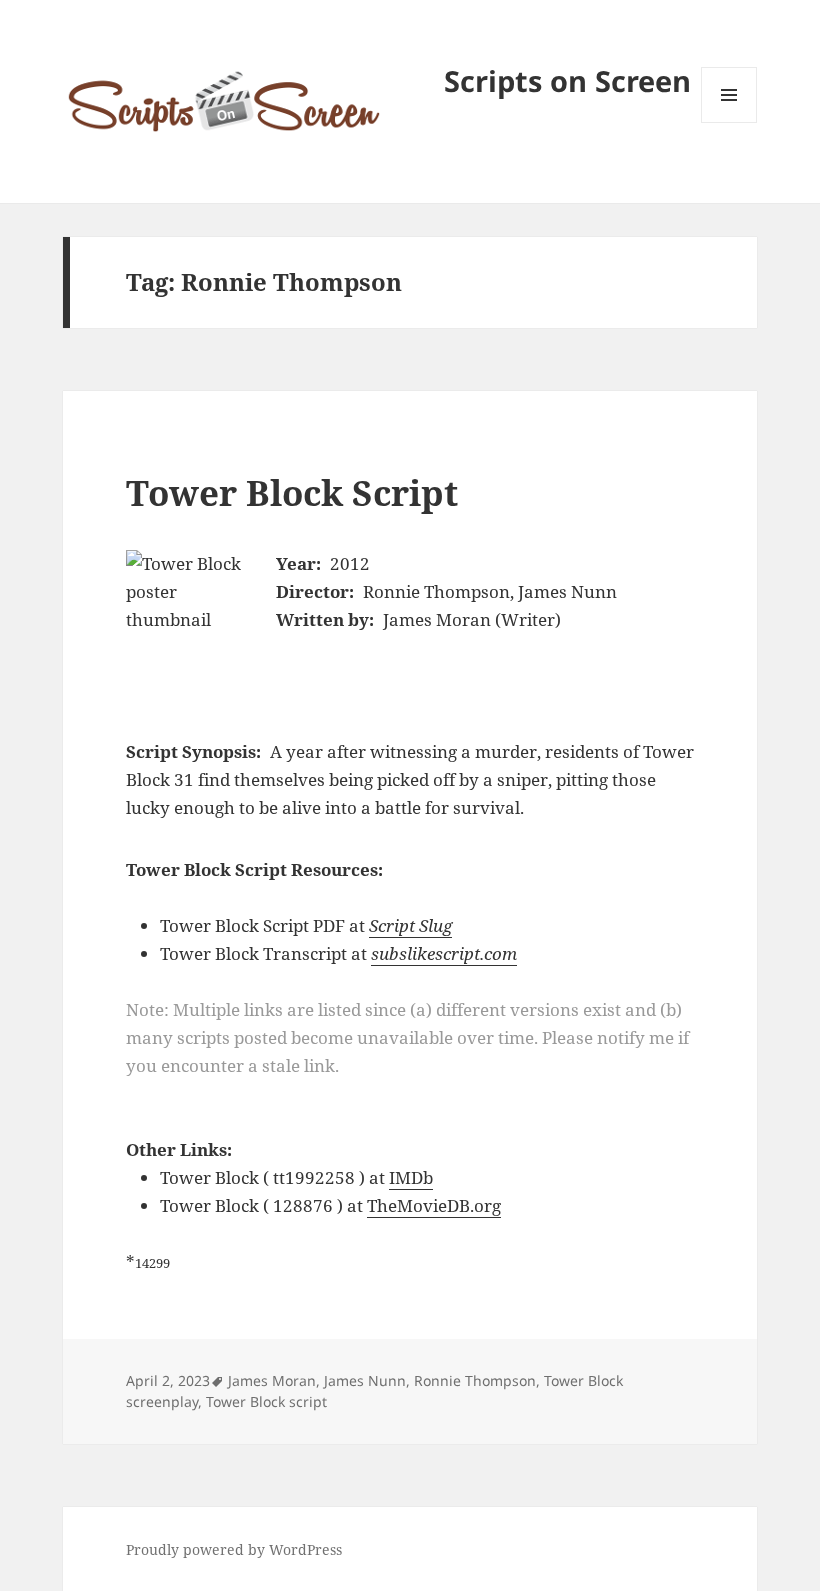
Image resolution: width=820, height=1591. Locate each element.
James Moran (272, 1380)
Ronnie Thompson (475, 1380)
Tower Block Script (292, 492)
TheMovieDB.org (434, 1205)
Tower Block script (266, 1401)
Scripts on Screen (567, 80)
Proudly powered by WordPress (234, 1549)
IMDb (411, 1177)
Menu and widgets (729, 122)
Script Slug (410, 925)
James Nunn (365, 1380)
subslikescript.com (444, 953)
